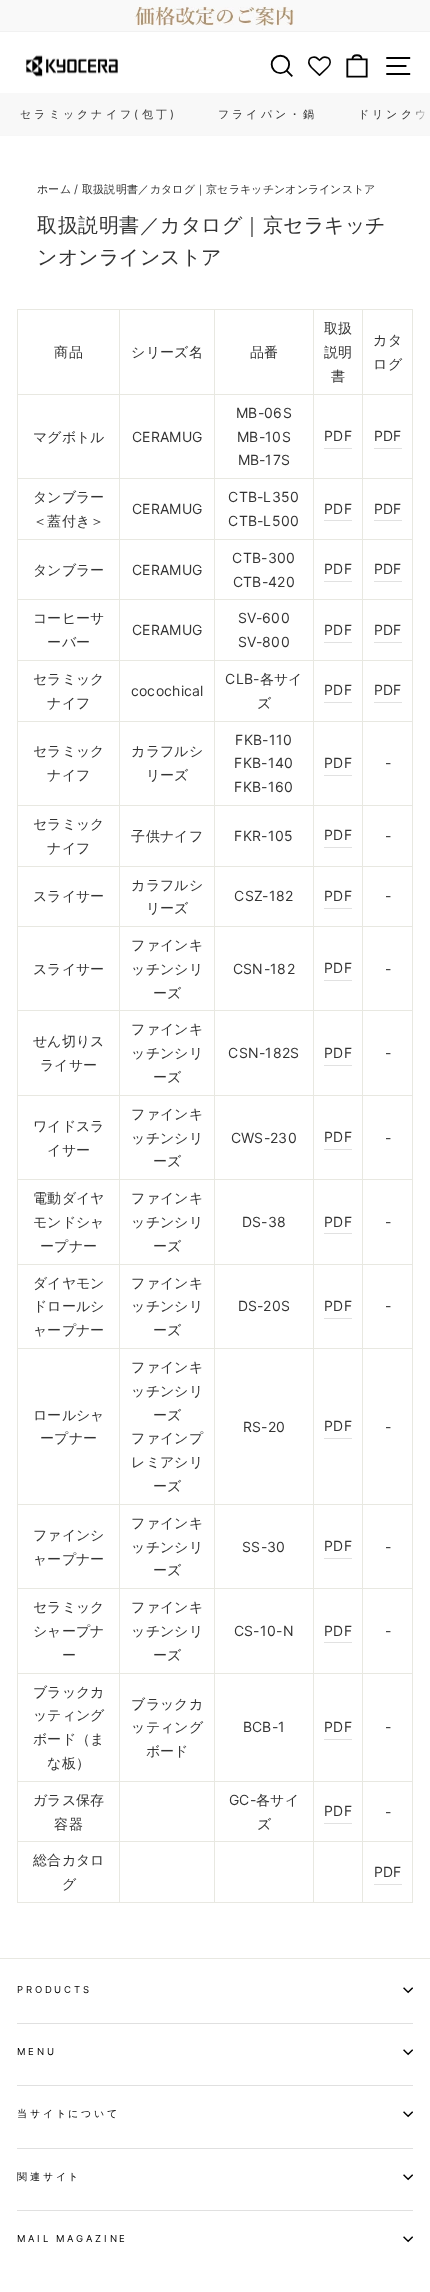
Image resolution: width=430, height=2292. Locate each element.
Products (54, 1989)
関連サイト (49, 2176)
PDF (338, 435)
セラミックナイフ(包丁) (99, 114)
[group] (215, 16)
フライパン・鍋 (268, 114)
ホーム (54, 189)
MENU (36, 2051)
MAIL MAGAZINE (72, 2238)
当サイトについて (68, 2113)
